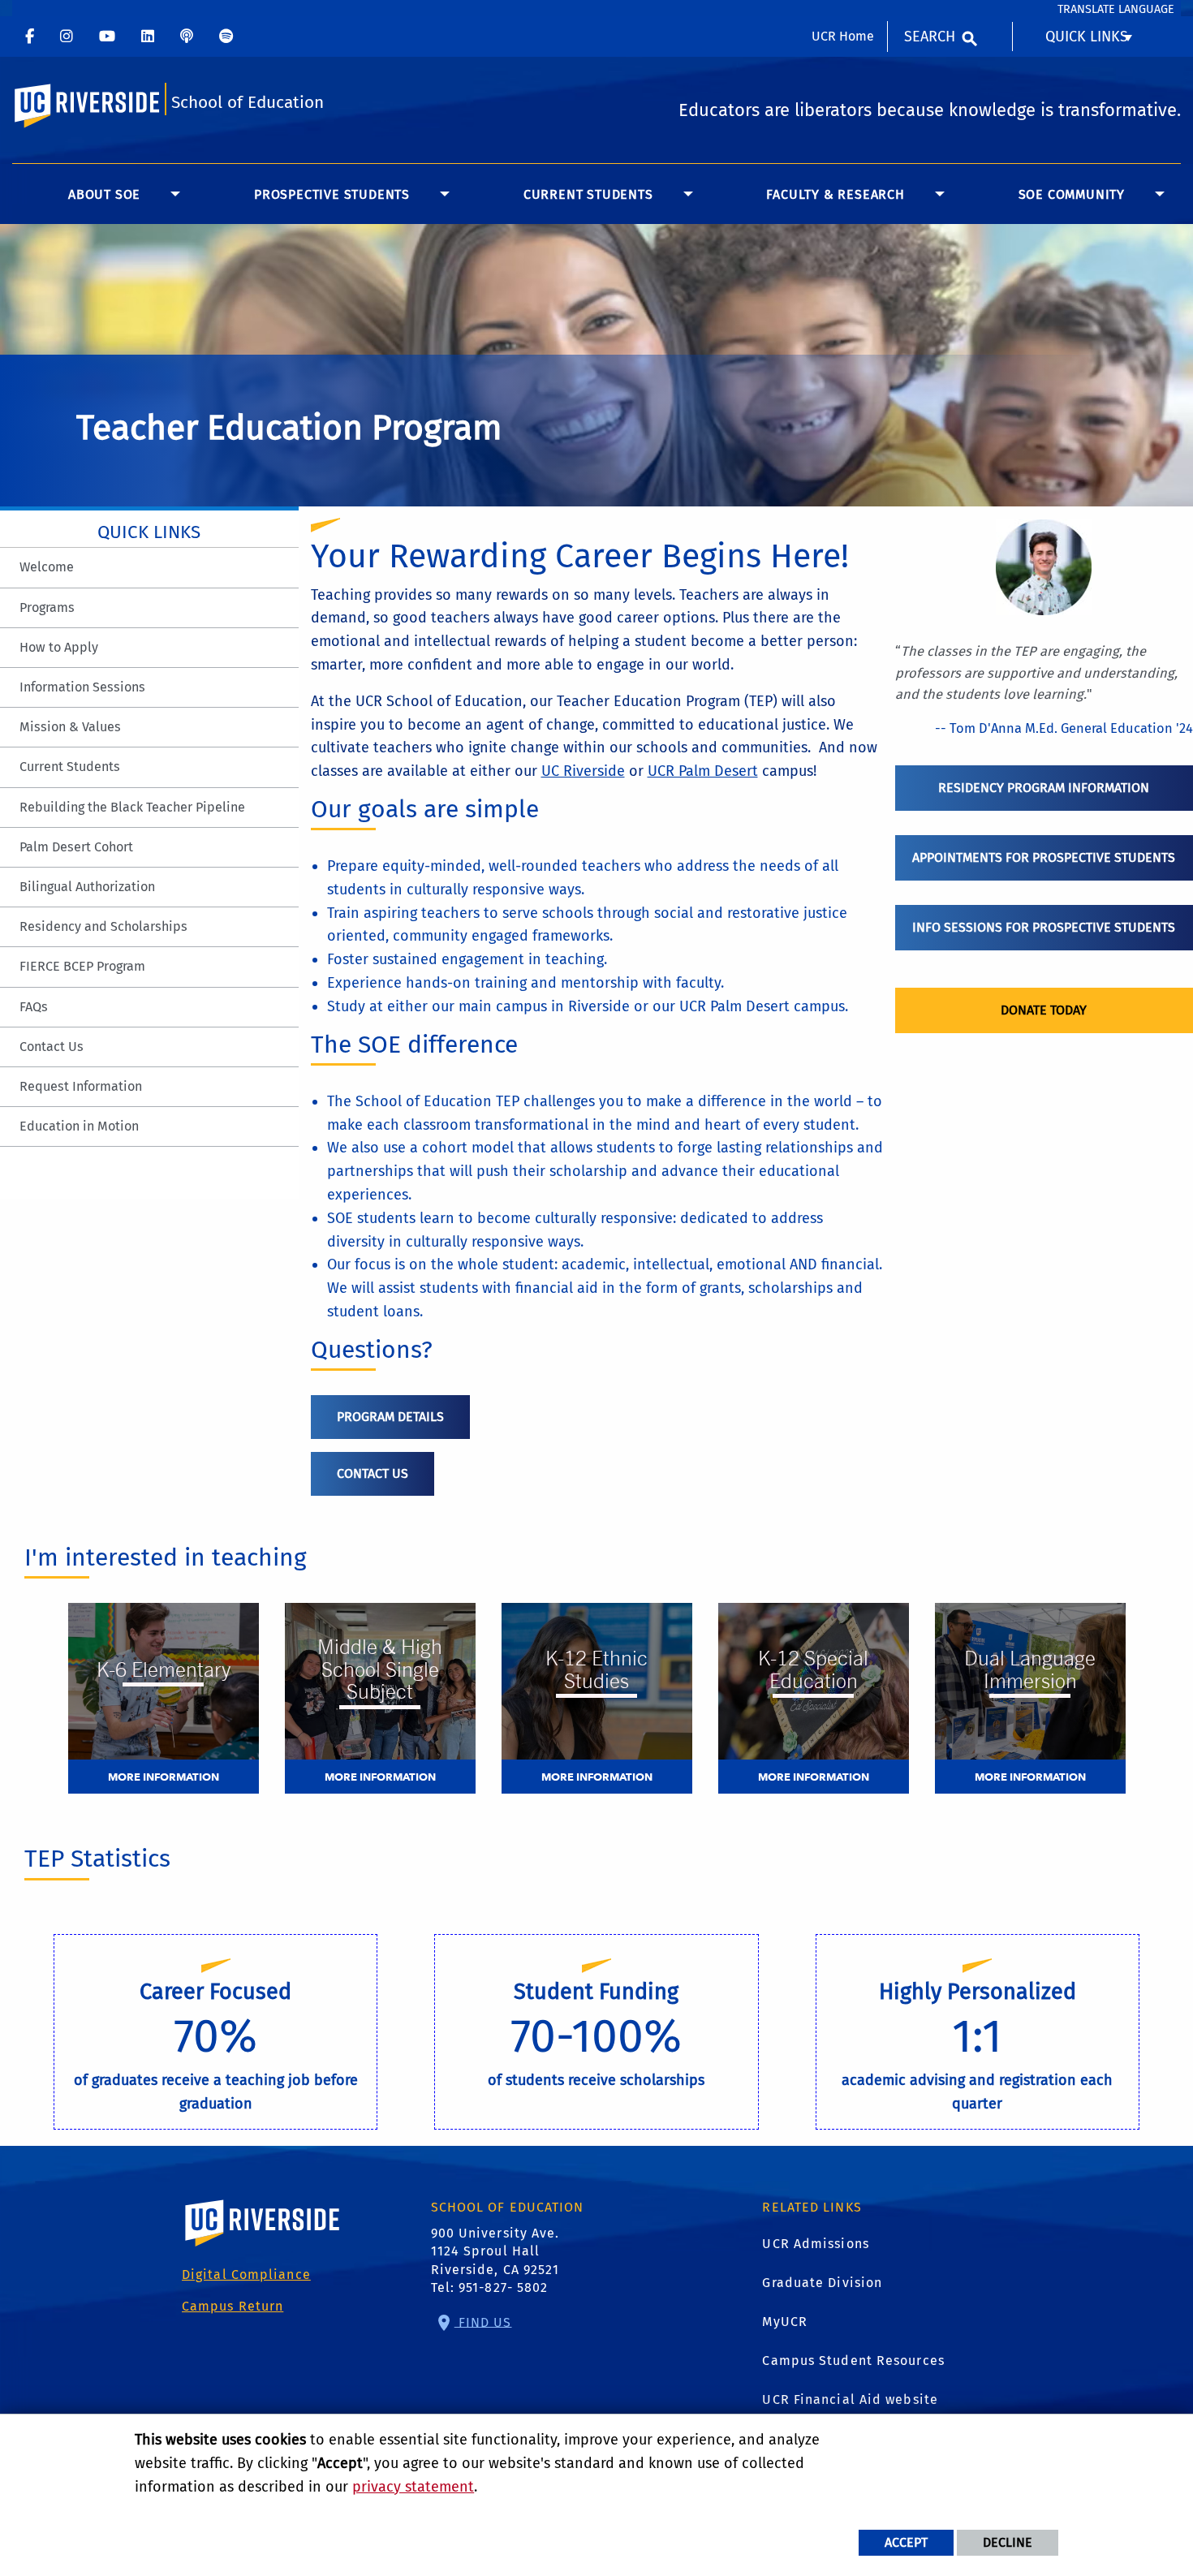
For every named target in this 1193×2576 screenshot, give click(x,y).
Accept (906, 2542)
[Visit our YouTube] (107, 37)
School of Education (248, 103)
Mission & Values (70, 727)
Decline (1008, 2542)
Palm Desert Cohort (76, 847)
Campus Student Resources (853, 2361)
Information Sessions (82, 687)
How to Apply (59, 647)
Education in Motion (79, 1126)
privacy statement (413, 2487)
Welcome (47, 567)
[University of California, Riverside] (263, 2246)
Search (930, 37)
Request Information (81, 1086)
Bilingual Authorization (87, 887)
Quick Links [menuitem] (1087, 37)
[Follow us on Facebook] (30, 37)
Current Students (70, 767)
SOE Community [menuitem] (1072, 194)
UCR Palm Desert (703, 771)
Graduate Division (822, 2283)
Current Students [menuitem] (588, 194)
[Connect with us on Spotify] (226, 37)
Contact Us (52, 1047)
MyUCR (785, 2322)
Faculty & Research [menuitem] (835, 194)
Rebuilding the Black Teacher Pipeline (132, 807)
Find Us (483, 2322)
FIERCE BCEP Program (82, 966)
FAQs (34, 1007)
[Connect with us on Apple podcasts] (187, 37)
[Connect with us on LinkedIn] (148, 37)
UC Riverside (583, 771)
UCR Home (843, 36)
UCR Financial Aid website (850, 2399)
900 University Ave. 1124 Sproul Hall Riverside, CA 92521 (495, 2251)
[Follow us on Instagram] (67, 37)
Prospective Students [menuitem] (332, 194)
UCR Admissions (815, 2244)
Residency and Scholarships (103, 926)
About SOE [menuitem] (104, 194)
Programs (47, 607)
